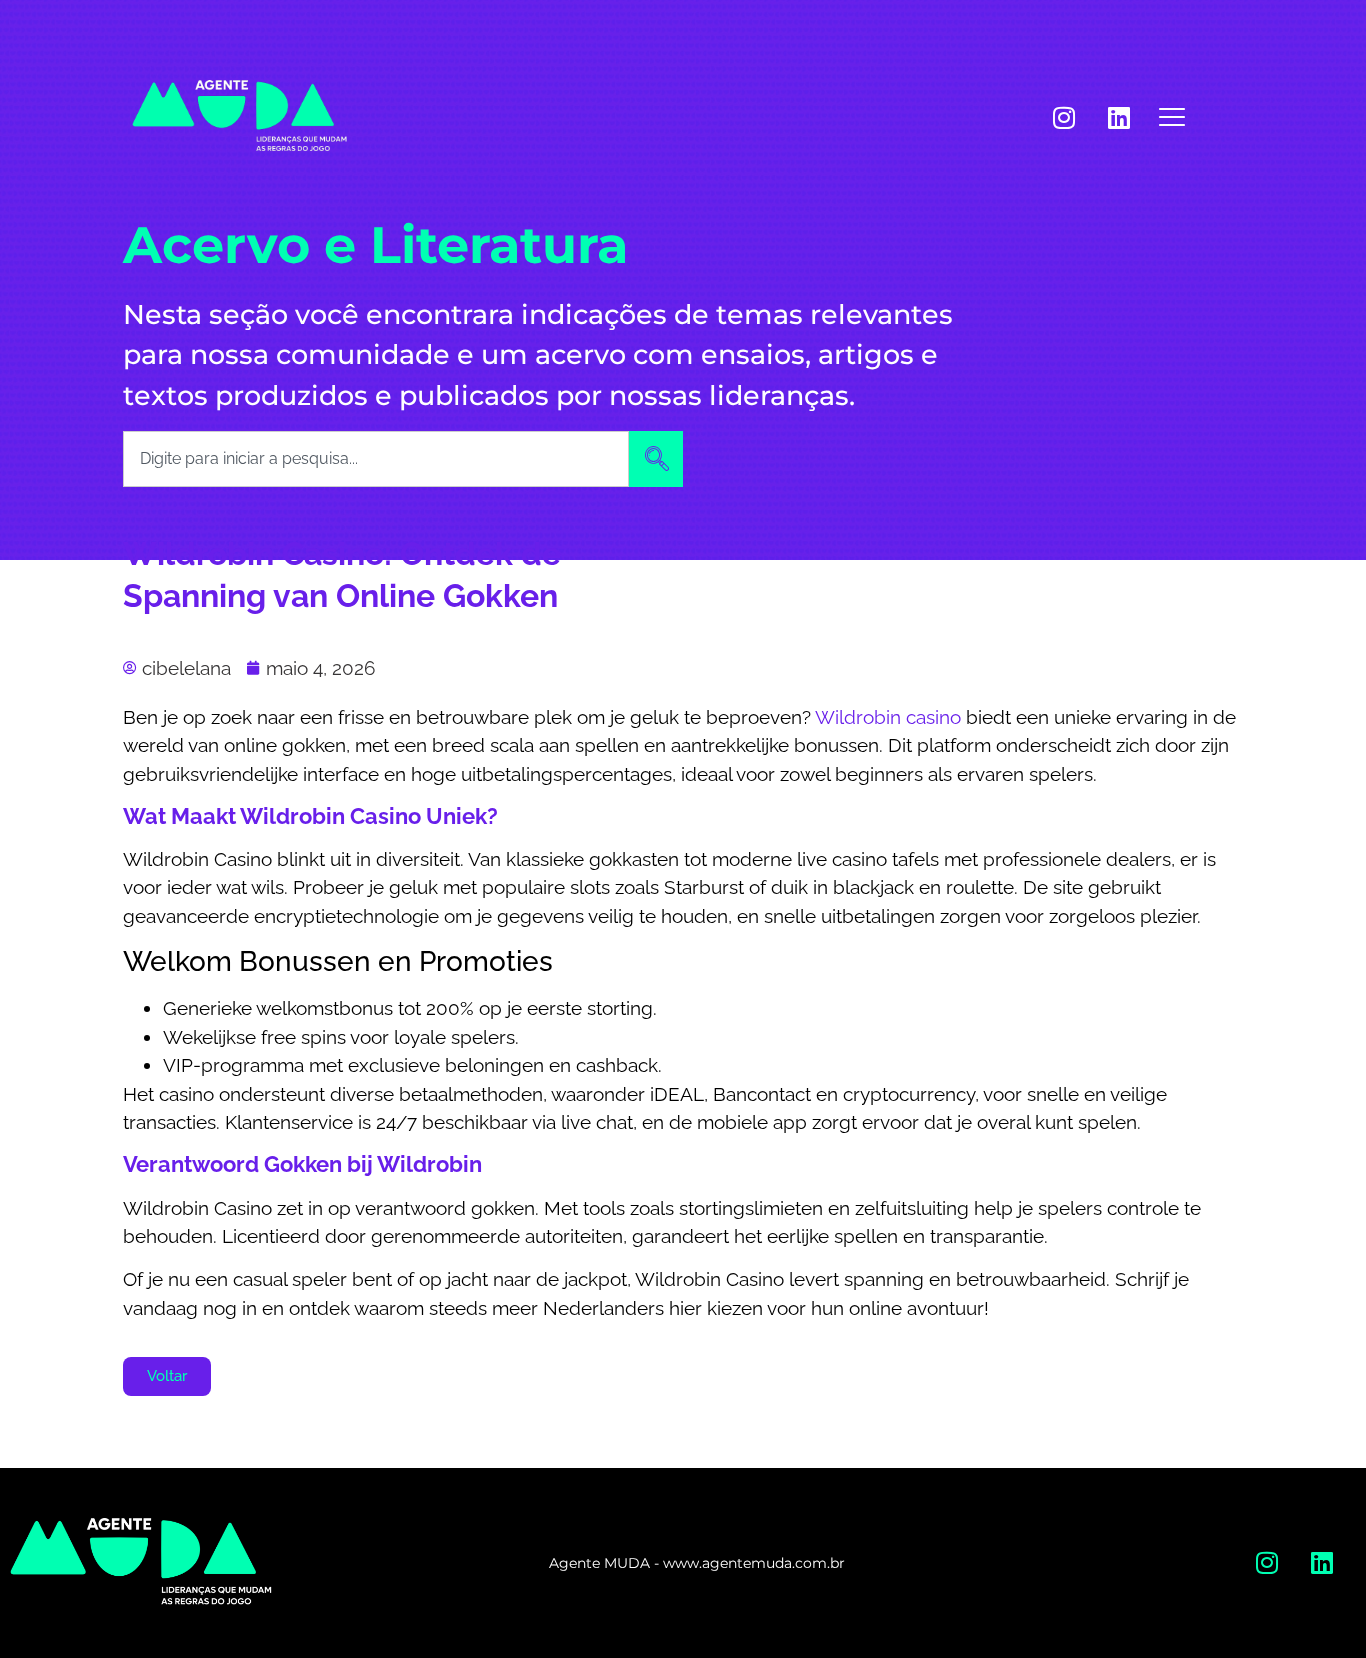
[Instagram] (1064, 117)
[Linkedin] (1119, 117)
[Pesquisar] (656, 459)
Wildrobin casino (888, 717)
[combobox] (376, 459)
